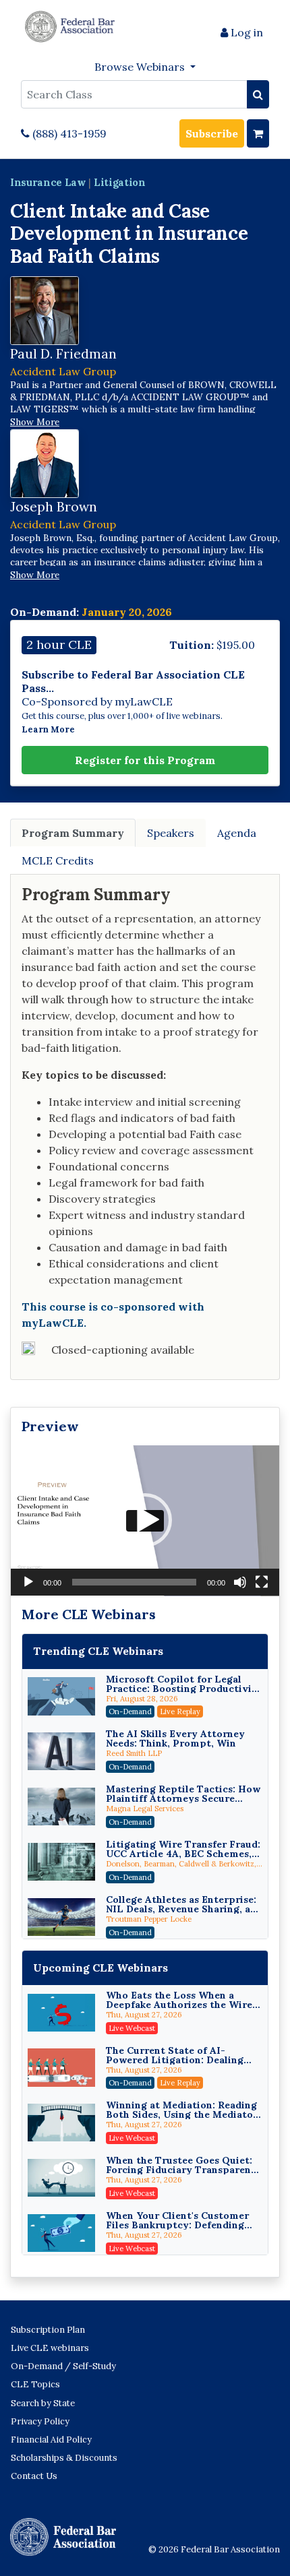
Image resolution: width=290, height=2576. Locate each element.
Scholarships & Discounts (64, 2458)
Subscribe (212, 133)
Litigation (120, 182)
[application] (145, 1521)
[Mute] (240, 1582)
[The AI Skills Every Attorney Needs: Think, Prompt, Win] (61, 1751)
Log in (245, 32)
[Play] (28, 1582)
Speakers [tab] (171, 833)
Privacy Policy (40, 2421)
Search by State (43, 2403)
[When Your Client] (61, 2233)
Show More (35, 422)
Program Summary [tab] (73, 833)
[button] (145, 1520)
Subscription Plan (48, 2330)
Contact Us (34, 2476)
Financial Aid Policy (51, 2440)
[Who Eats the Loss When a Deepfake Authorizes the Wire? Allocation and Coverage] (61, 2013)
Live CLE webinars (50, 2348)
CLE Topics (35, 2384)
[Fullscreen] (262, 1582)
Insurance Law (48, 182)
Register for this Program (145, 760)
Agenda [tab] (237, 833)
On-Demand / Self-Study (63, 2366)
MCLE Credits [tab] (58, 860)
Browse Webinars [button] (141, 67)
